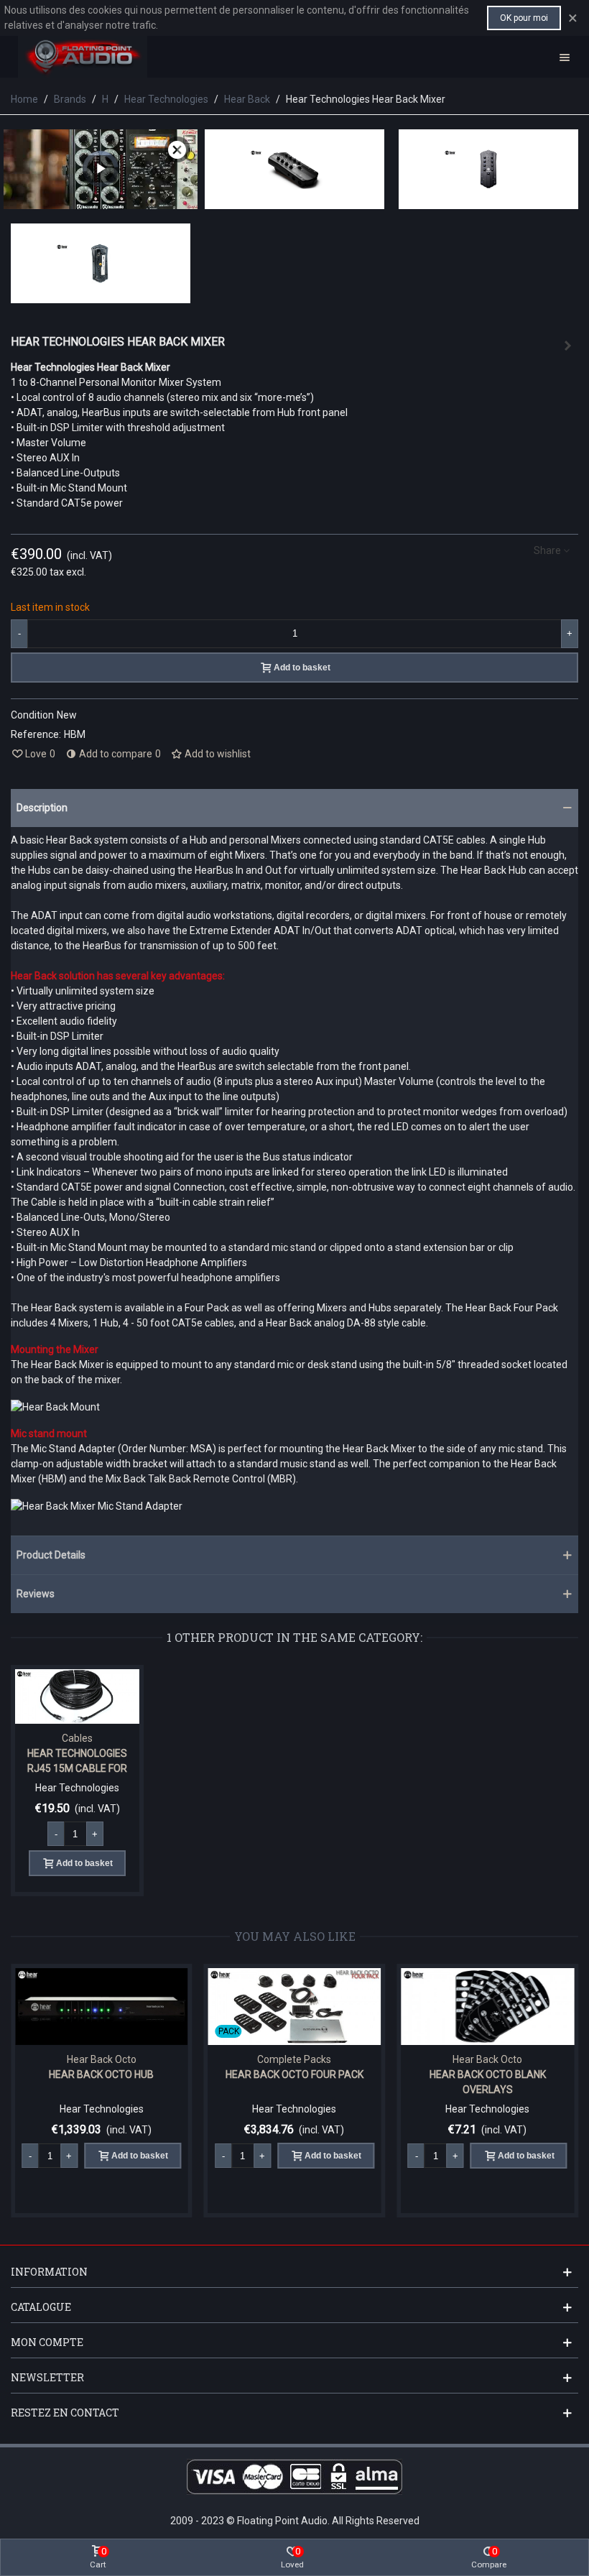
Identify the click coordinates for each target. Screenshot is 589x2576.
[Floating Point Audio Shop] (83, 57)
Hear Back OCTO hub (101, 2074)
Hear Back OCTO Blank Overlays (488, 2082)
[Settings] (565, 57)
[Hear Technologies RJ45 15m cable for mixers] (567, 346)
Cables (77, 1738)
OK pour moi (524, 18)
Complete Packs (294, 2059)
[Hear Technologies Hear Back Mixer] (294, 201)
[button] (294, 808)
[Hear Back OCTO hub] (102, 2007)
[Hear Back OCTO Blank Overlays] (487, 2007)
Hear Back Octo (102, 2059)
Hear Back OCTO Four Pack (294, 2074)
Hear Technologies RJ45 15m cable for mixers (77, 1768)
